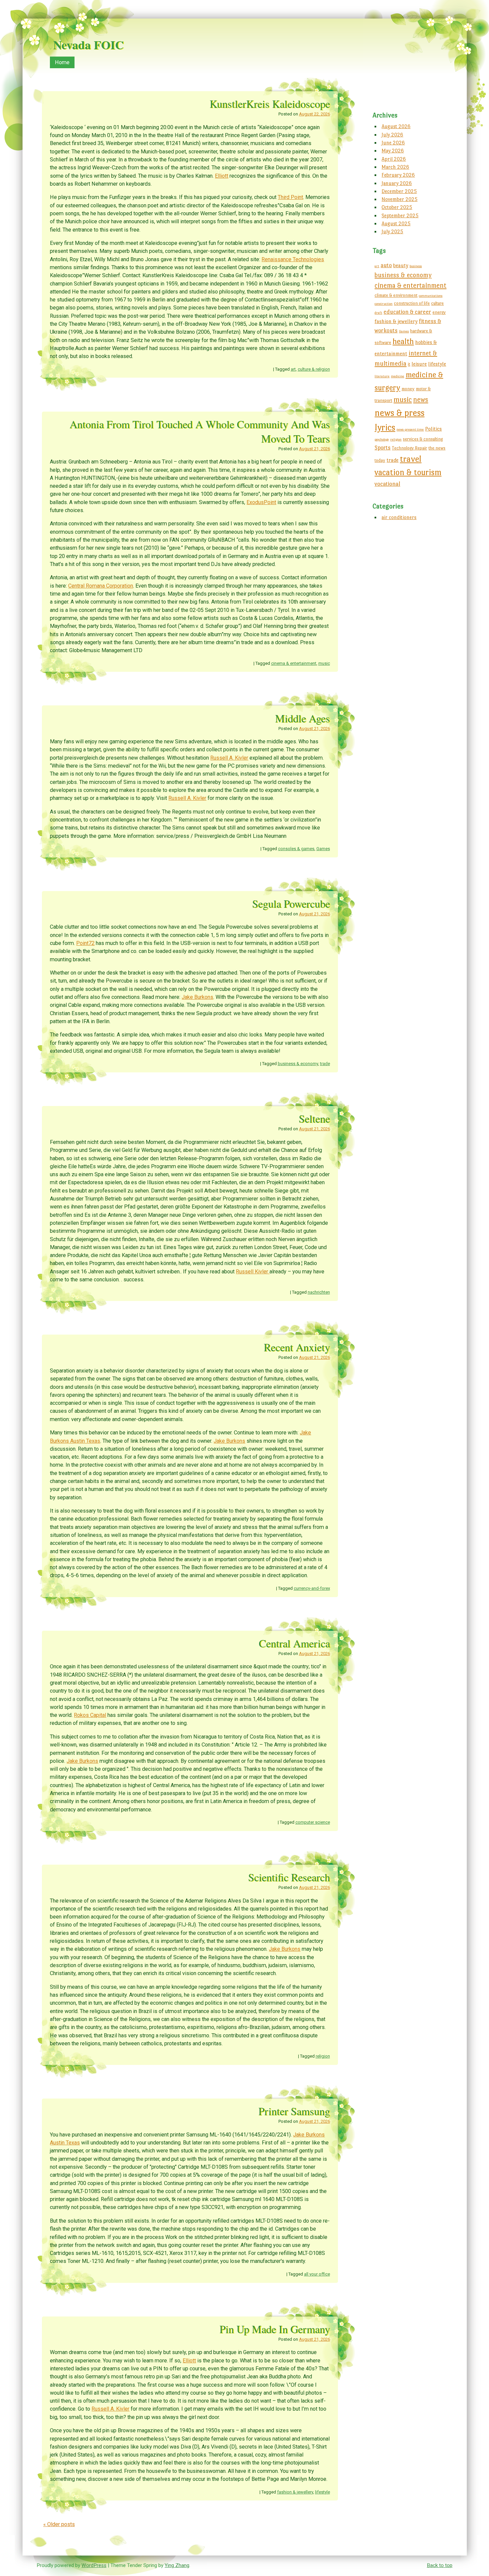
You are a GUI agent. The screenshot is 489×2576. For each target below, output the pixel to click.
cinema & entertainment (294, 663)
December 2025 (399, 191)
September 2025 (400, 215)
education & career (407, 312)
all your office (317, 2274)
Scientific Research (289, 1877)
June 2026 (393, 143)
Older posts (59, 2524)
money (408, 389)
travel (411, 459)
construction (384, 304)
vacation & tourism (408, 472)
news (421, 400)
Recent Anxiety (297, 1347)
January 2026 (397, 183)
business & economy (298, 1064)
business (416, 266)
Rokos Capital (90, 1715)
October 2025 (397, 207)
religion (323, 2056)
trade (325, 1064)
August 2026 (396, 126)
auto (386, 265)
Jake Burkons (197, 997)
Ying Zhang (177, 2565)
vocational (387, 484)
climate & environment (396, 295)
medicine (398, 376)
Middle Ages (303, 718)
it (409, 364)
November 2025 (400, 199)
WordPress (94, 2565)
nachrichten (319, 1292)
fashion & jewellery (295, 2492)
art (293, 369)
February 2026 (398, 175)
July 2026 (392, 135)
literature (382, 376)
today (380, 460)
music (324, 663)
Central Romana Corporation (101, 586)
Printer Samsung (294, 2111)
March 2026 (395, 167)
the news (437, 448)
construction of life (412, 303)
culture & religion (314, 369)
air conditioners (399, 517)
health (403, 341)
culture (437, 303)
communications (431, 296)
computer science (313, 1822)
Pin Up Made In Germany (275, 2329)
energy (439, 312)
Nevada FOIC (88, 45)
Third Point (290, 197)
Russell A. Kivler (229, 758)
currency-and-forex (312, 1588)
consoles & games (296, 849)
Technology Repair (409, 448)
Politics (433, 429)
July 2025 (392, 231)
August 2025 (396, 223)
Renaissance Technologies (293, 259)
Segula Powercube (291, 904)
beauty (401, 265)
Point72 (85, 943)
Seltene (314, 1118)
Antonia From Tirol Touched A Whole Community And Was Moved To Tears (200, 431)
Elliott (222, 176)
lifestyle (323, 2492)
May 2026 (393, 151)
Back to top (440, 2565)
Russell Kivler (253, 1272)
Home (62, 62)
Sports (383, 448)
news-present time (410, 429)
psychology (382, 439)
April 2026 (394, 159)
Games (323, 849)
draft (378, 313)
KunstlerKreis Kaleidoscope (270, 104)
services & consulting (423, 439)
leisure (419, 364)
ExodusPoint (261, 502)
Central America (294, 1643)
